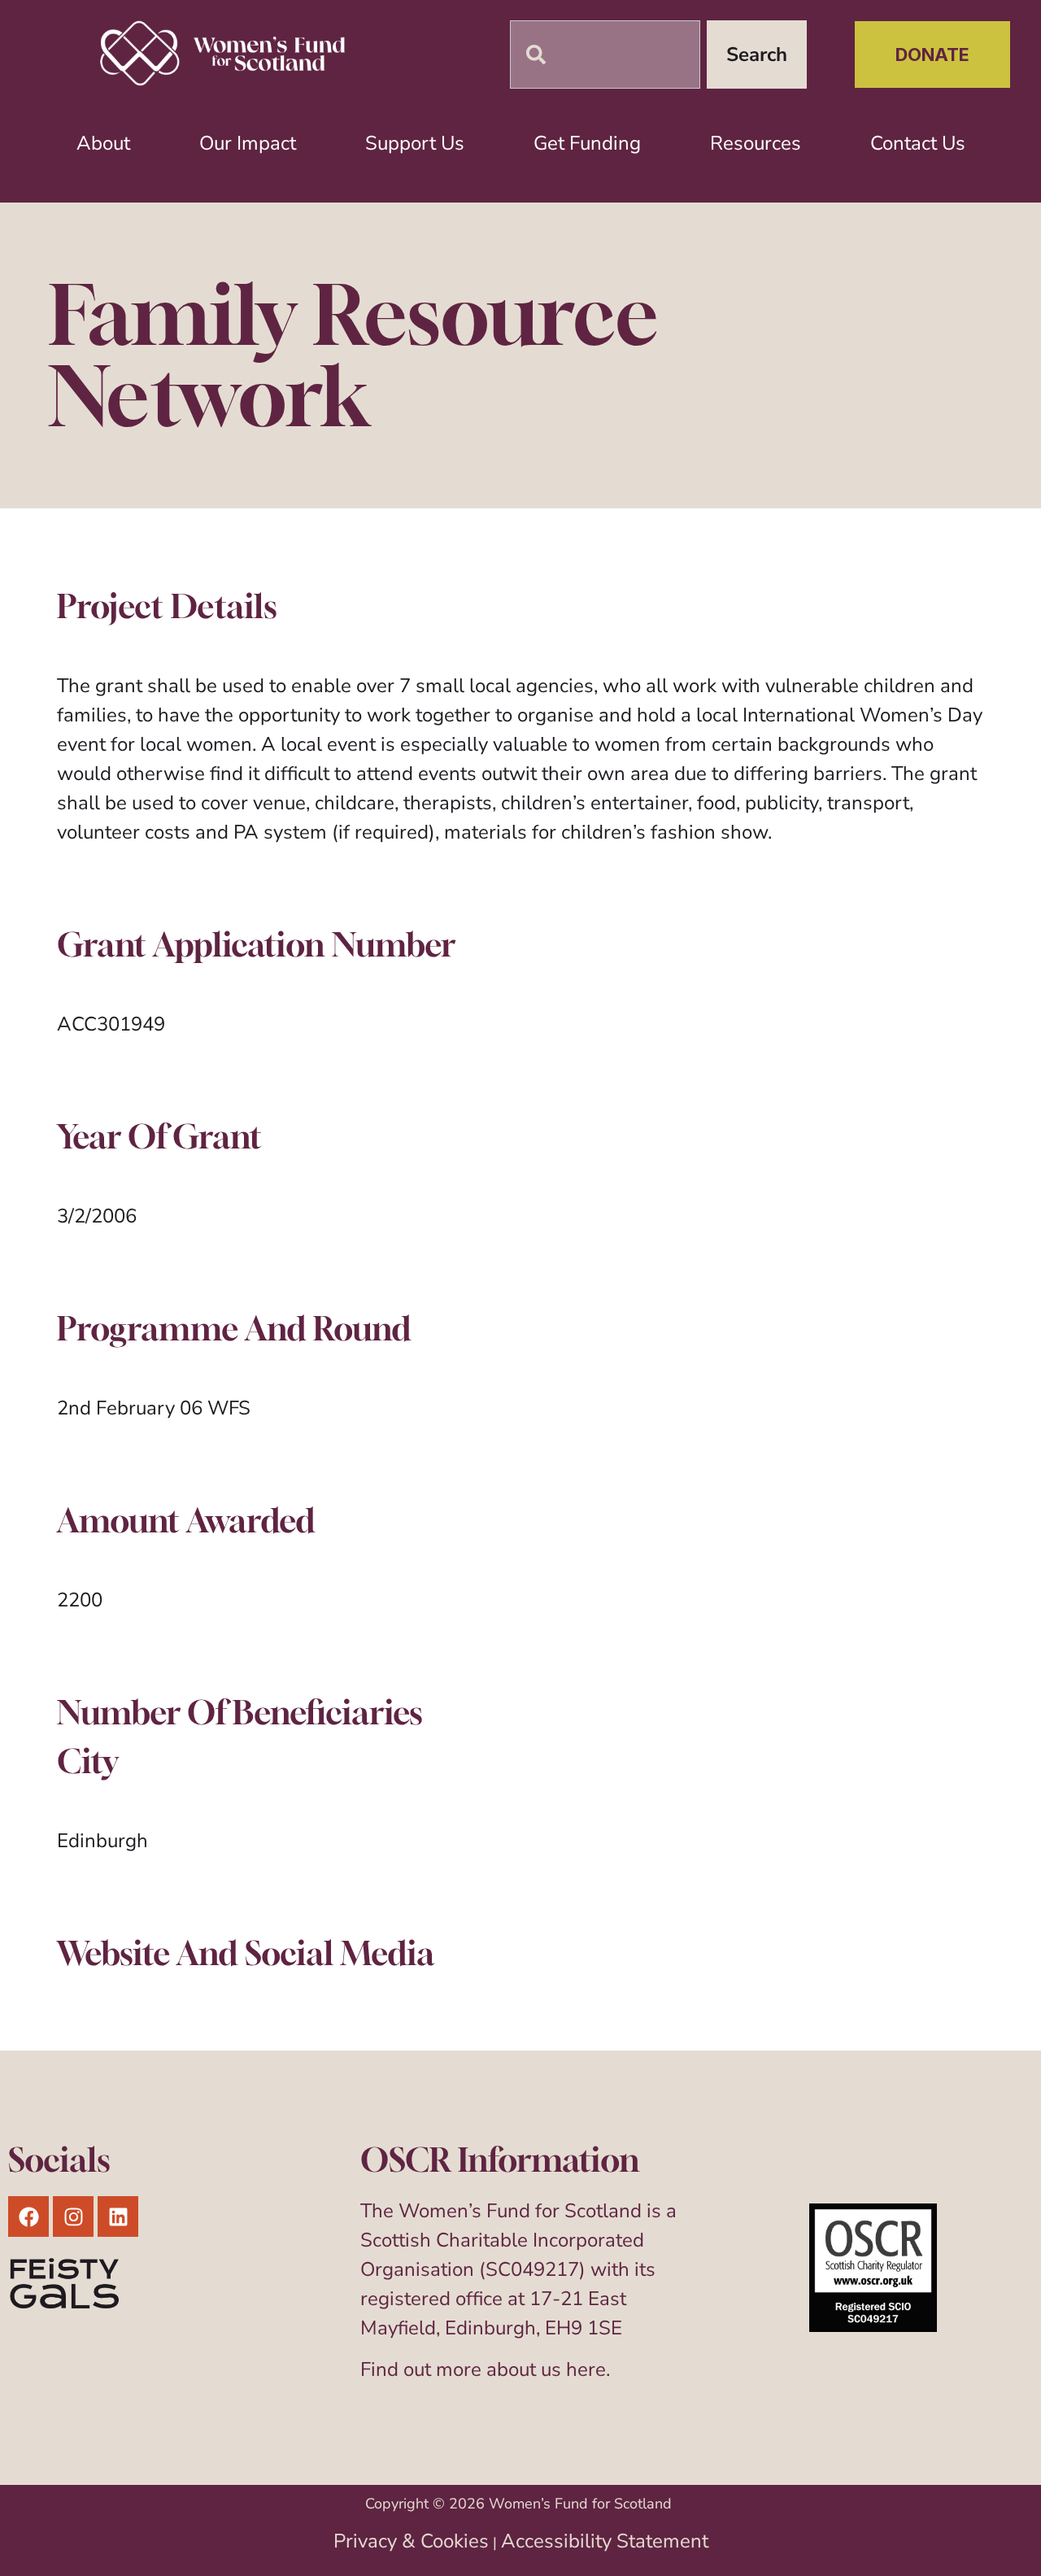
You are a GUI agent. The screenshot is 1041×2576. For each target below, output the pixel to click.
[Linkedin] (118, 2216)
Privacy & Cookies (411, 2541)
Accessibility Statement (605, 2541)
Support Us (415, 143)
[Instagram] (73, 2216)
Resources (756, 143)
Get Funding (587, 143)
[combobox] (605, 54)
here (586, 2369)
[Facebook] (28, 2216)
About (103, 143)
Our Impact (248, 143)
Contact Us (918, 143)
